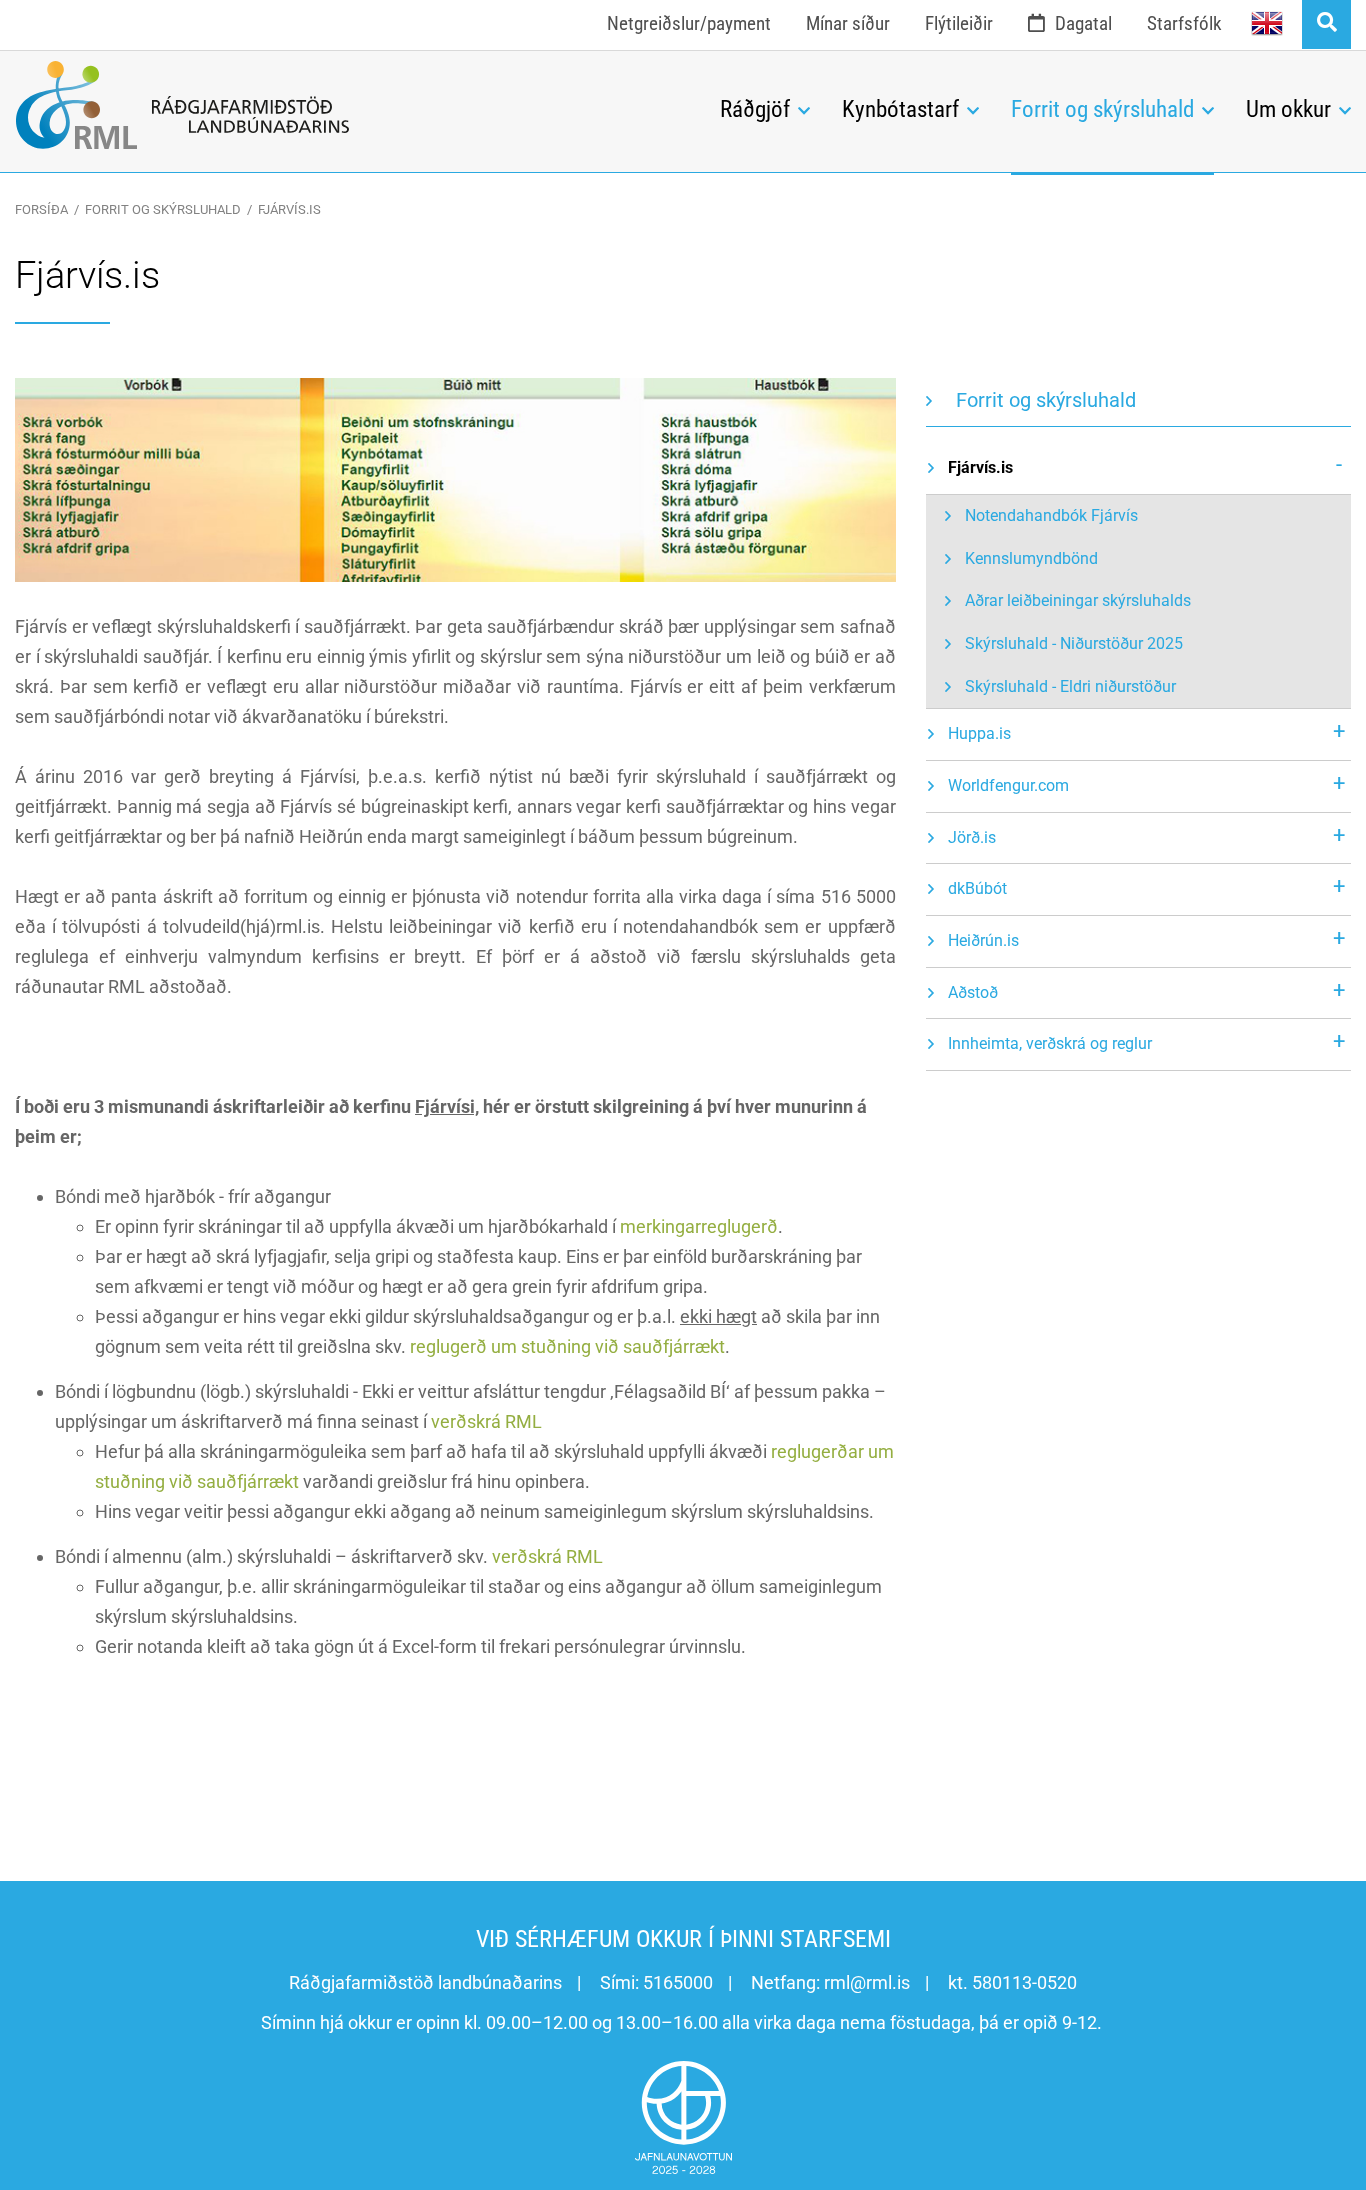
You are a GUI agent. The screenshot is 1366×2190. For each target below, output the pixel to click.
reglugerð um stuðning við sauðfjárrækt (567, 1346)
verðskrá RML (486, 1421)
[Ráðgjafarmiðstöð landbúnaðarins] (352, 105)
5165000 (678, 1982)
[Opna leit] (1326, 24)
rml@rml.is (867, 1982)
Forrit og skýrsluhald (163, 209)
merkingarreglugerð (699, 1226)
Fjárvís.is (289, 209)
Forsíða (41, 209)
